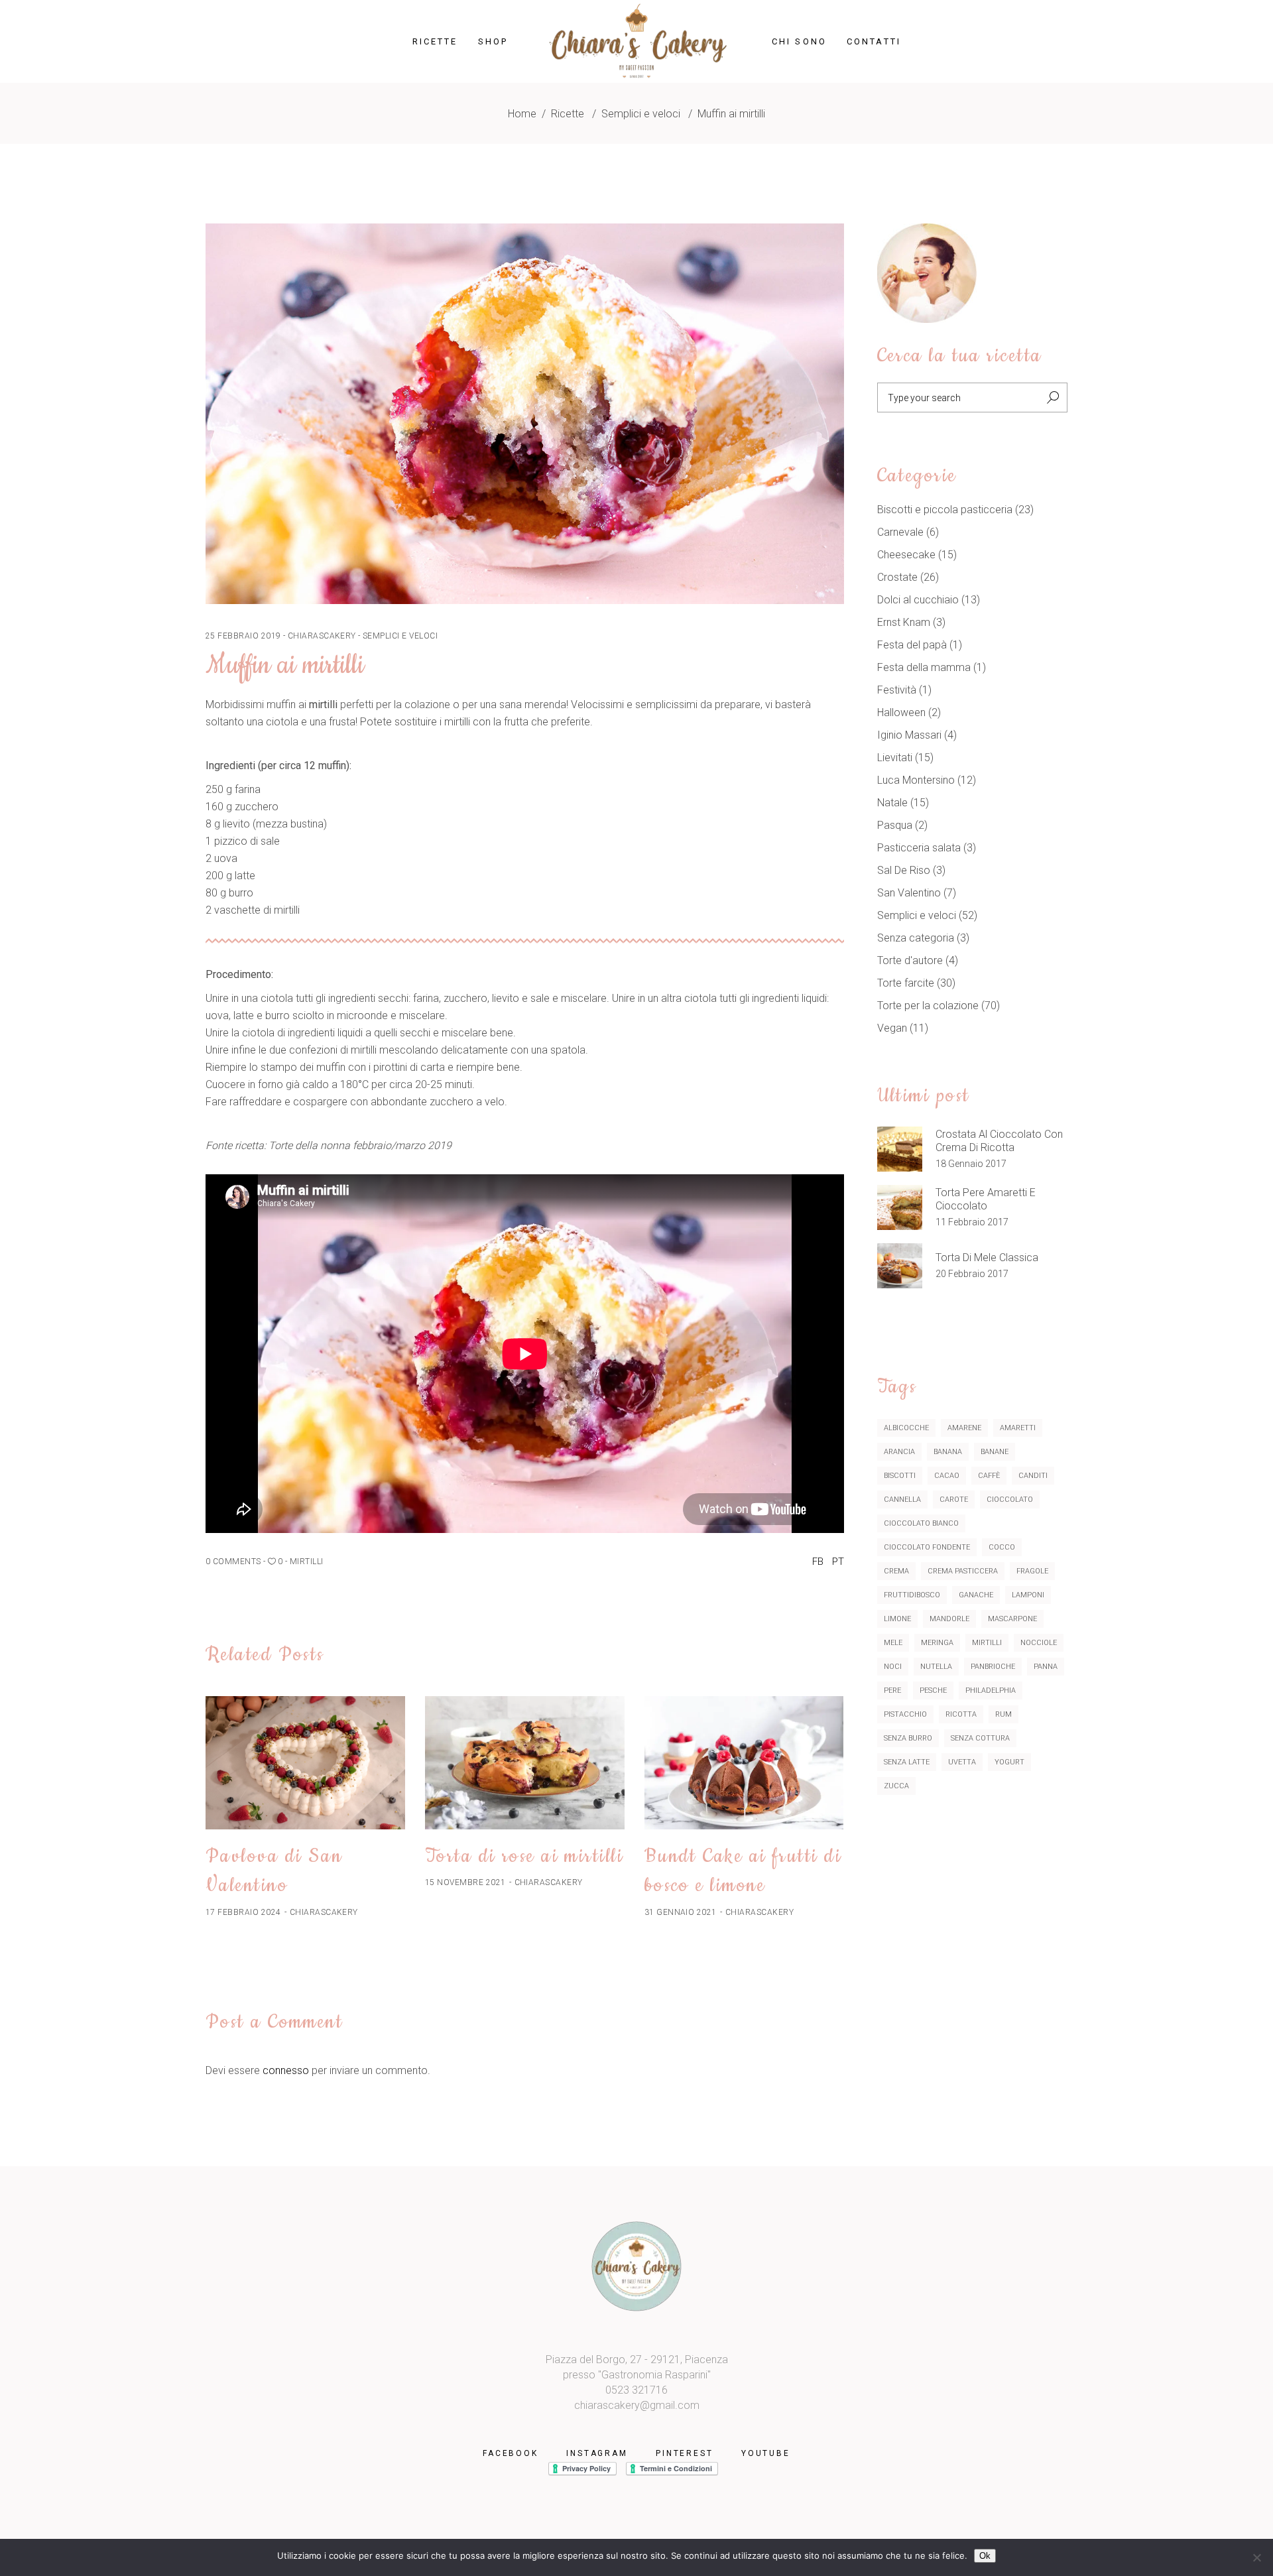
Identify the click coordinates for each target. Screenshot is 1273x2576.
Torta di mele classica (987, 1257)
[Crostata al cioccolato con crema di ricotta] (900, 1149)
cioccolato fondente (927, 1547)
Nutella (936, 1667)
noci (893, 1667)
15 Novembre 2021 (465, 1882)
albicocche (906, 1428)
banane (995, 1452)
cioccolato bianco (921, 1523)
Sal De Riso (904, 870)
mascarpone (1012, 1619)
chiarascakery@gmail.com (637, 2405)
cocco (1002, 1547)
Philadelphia (991, 1690)
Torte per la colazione (928, 1006)
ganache (976, 1595)
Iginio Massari (909, 735)
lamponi (1028, 1595)
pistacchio (905, 1714)
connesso (286, 2070)
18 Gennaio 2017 (971, 1164)
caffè (989, 1476)
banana (948, 1452)
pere (892, 1690)
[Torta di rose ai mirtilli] (525, 1763)
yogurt (1009, 1762)
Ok (985, 2556)
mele (893, 1643)
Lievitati (895, 758)
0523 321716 (636, 2390)
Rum (1003, 1714)
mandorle (949, 1619)
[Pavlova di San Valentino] (305, 1763)
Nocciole (1039, 1643)
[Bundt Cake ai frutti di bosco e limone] (744, 1763)
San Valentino (909, 893)
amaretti (1018, 1428)
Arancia (899, 1452)
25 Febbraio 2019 (243, 636)
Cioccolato (1010, 1500)
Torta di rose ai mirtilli (524, 1856)
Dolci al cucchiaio (918, 600)
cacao (947, 1476)
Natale (892, 803)
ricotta (961, 1714)
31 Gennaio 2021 (681, 1912)
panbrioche (993, 1667)
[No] (1256, 2557)
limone (897, 1619)
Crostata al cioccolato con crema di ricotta (999, 1141)
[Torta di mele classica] (900, 1266)
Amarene (964, 1428)
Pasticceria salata (919, 848)
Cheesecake (906, 555)
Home (522, 114)
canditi (1033, 1476)
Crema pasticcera (963, 1571)
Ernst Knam (904, 622)
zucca (896, 1786)
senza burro (908, 1738)
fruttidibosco (912, 1595)
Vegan (892, 1028)
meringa (937, 1643)
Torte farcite (906, 983)
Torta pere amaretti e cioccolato (986, 1199)
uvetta (962, 1762)
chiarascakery (322, 636)
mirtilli (307, 1562)
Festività (897, 690)
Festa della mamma (924, 667)
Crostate (897, 577)
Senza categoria (916, 938)
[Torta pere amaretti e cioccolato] (900, 1207)
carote (954, 1500)
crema (896, 1571)
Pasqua (895, 825)
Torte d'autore (910, 960)
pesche (933, 1690)
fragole (1032, 1571)
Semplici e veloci (641, 114)
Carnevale (900, 532)
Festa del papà (912, 645)
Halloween (901, 712)
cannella (902, 1500)
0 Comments (233, 1562)
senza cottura (980, 1738)
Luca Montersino (916, 780)
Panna (1046, 1667)
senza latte (907, 1762)
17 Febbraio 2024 (243, 1912)
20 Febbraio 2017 (972, 1274)
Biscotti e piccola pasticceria (945, 510)
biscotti (900, 1476)
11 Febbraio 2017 (972, 1222)
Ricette (568, 114)
